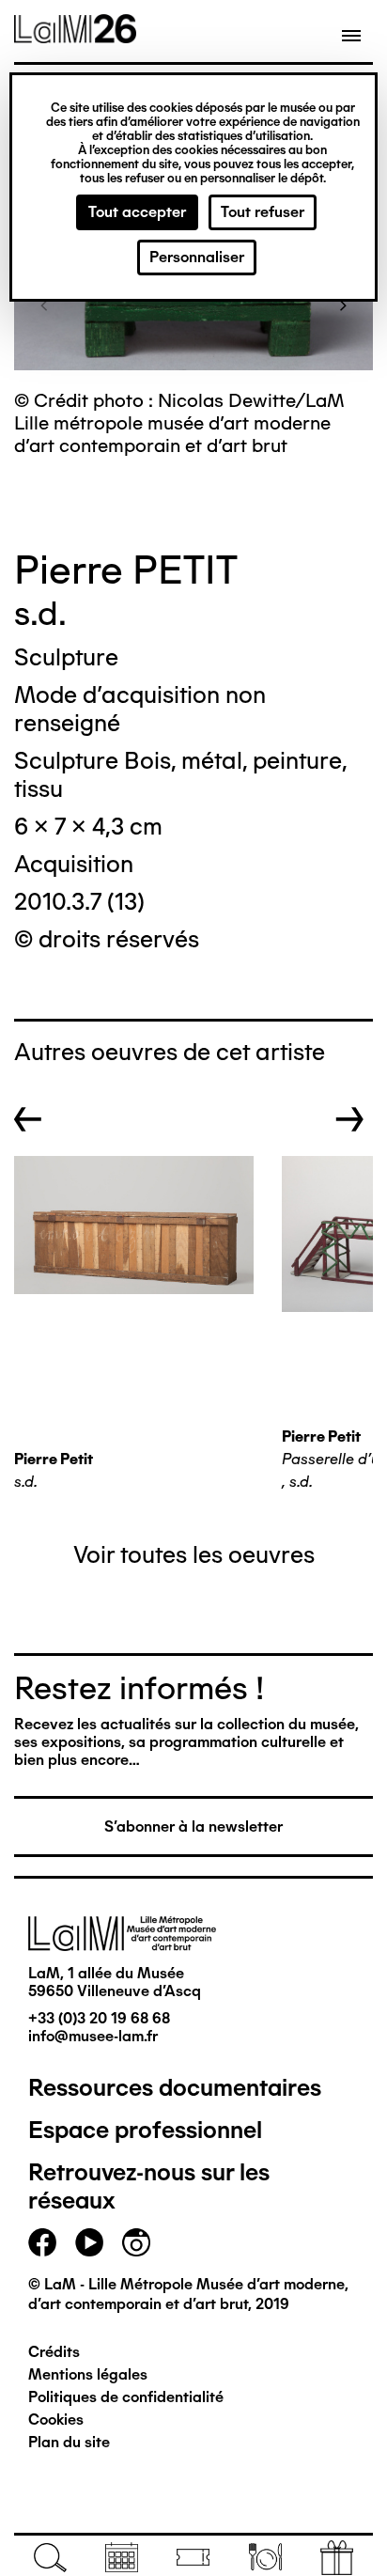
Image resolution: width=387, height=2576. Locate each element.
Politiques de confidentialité (126, 2397)
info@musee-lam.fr (93, 2036)
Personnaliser (197, 257)
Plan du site (69, 2442)
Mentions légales (88, 2374)
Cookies (56, 2420)
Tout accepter (137, 212)
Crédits (54, 2352)
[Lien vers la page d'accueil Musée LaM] (75, 37)
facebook (42, 2242)
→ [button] (350, 1119)
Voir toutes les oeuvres (194, 1554)
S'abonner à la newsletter (193, 1827)
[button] (44, 304)
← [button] (28, 1119)
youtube (89, 2242)
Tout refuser (263, 212)
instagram (136, 2242)
